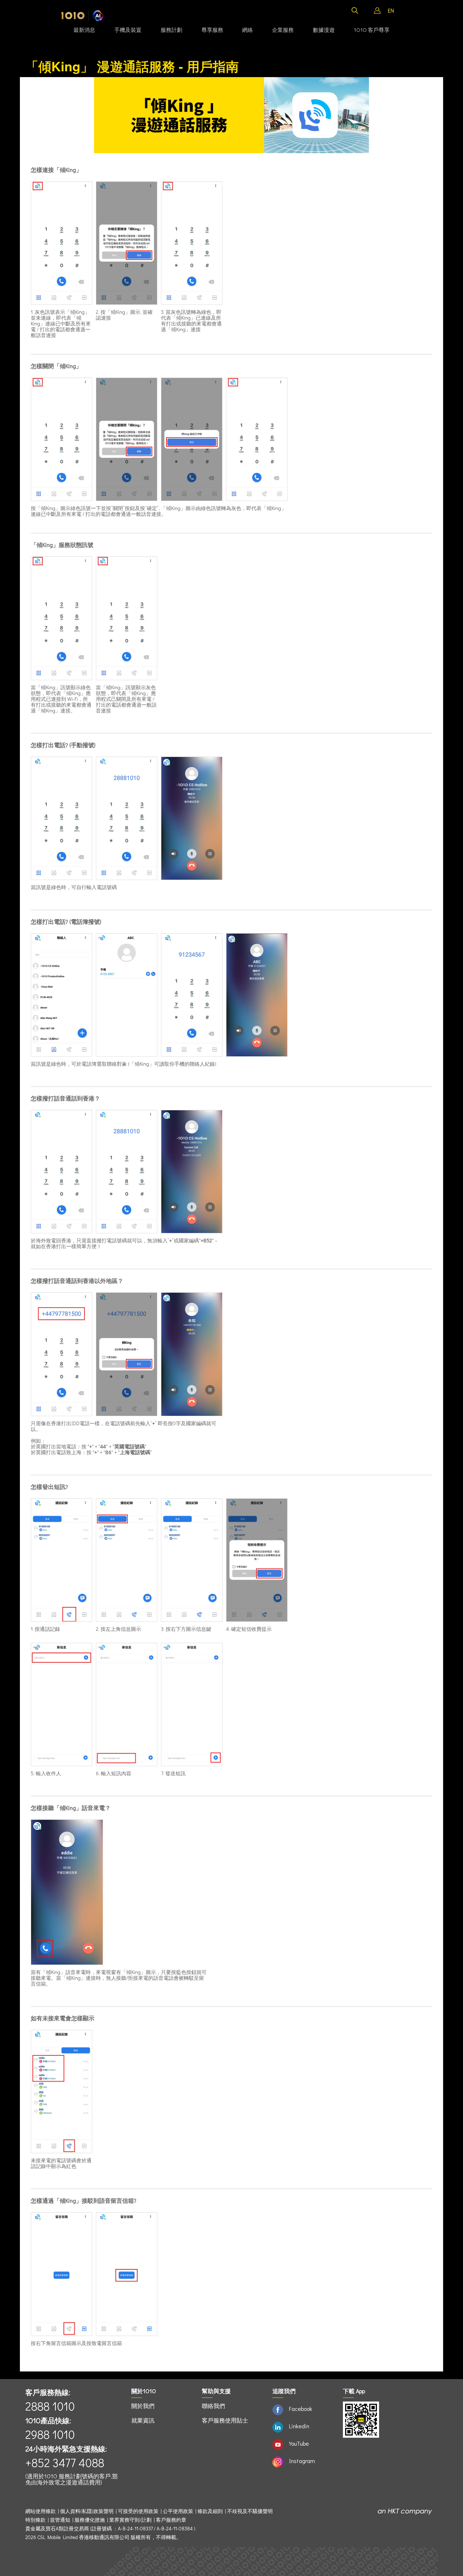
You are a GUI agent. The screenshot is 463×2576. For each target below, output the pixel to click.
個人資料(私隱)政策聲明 (87, 2511)
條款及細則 (210, 2511)
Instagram (302, 2461)
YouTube (299, 2443)
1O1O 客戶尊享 (372, 30)
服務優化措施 (90, 2520)
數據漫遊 (324, 30)
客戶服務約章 (171, 2520)
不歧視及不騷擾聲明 (250, 2511)
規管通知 (60, 2520)
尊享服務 (212, 30)
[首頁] (82, 16)
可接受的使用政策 (138, 2511)
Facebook (301, 2409)
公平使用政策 (178, 2511)
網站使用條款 (42, 2511)
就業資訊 (143, 2420)
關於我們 (143, 2406)
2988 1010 (50, 2434)
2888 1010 (50, 2406)
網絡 (247, 30)
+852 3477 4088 (65, 2463)
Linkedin (299, 2426)
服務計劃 (171, 30)
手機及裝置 (128, 30)
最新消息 (84, 30)
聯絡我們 (213, 2406)
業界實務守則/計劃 (130, 2520)
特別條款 (35, 2520)
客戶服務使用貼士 (225, 2420)
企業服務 (283, 30)
